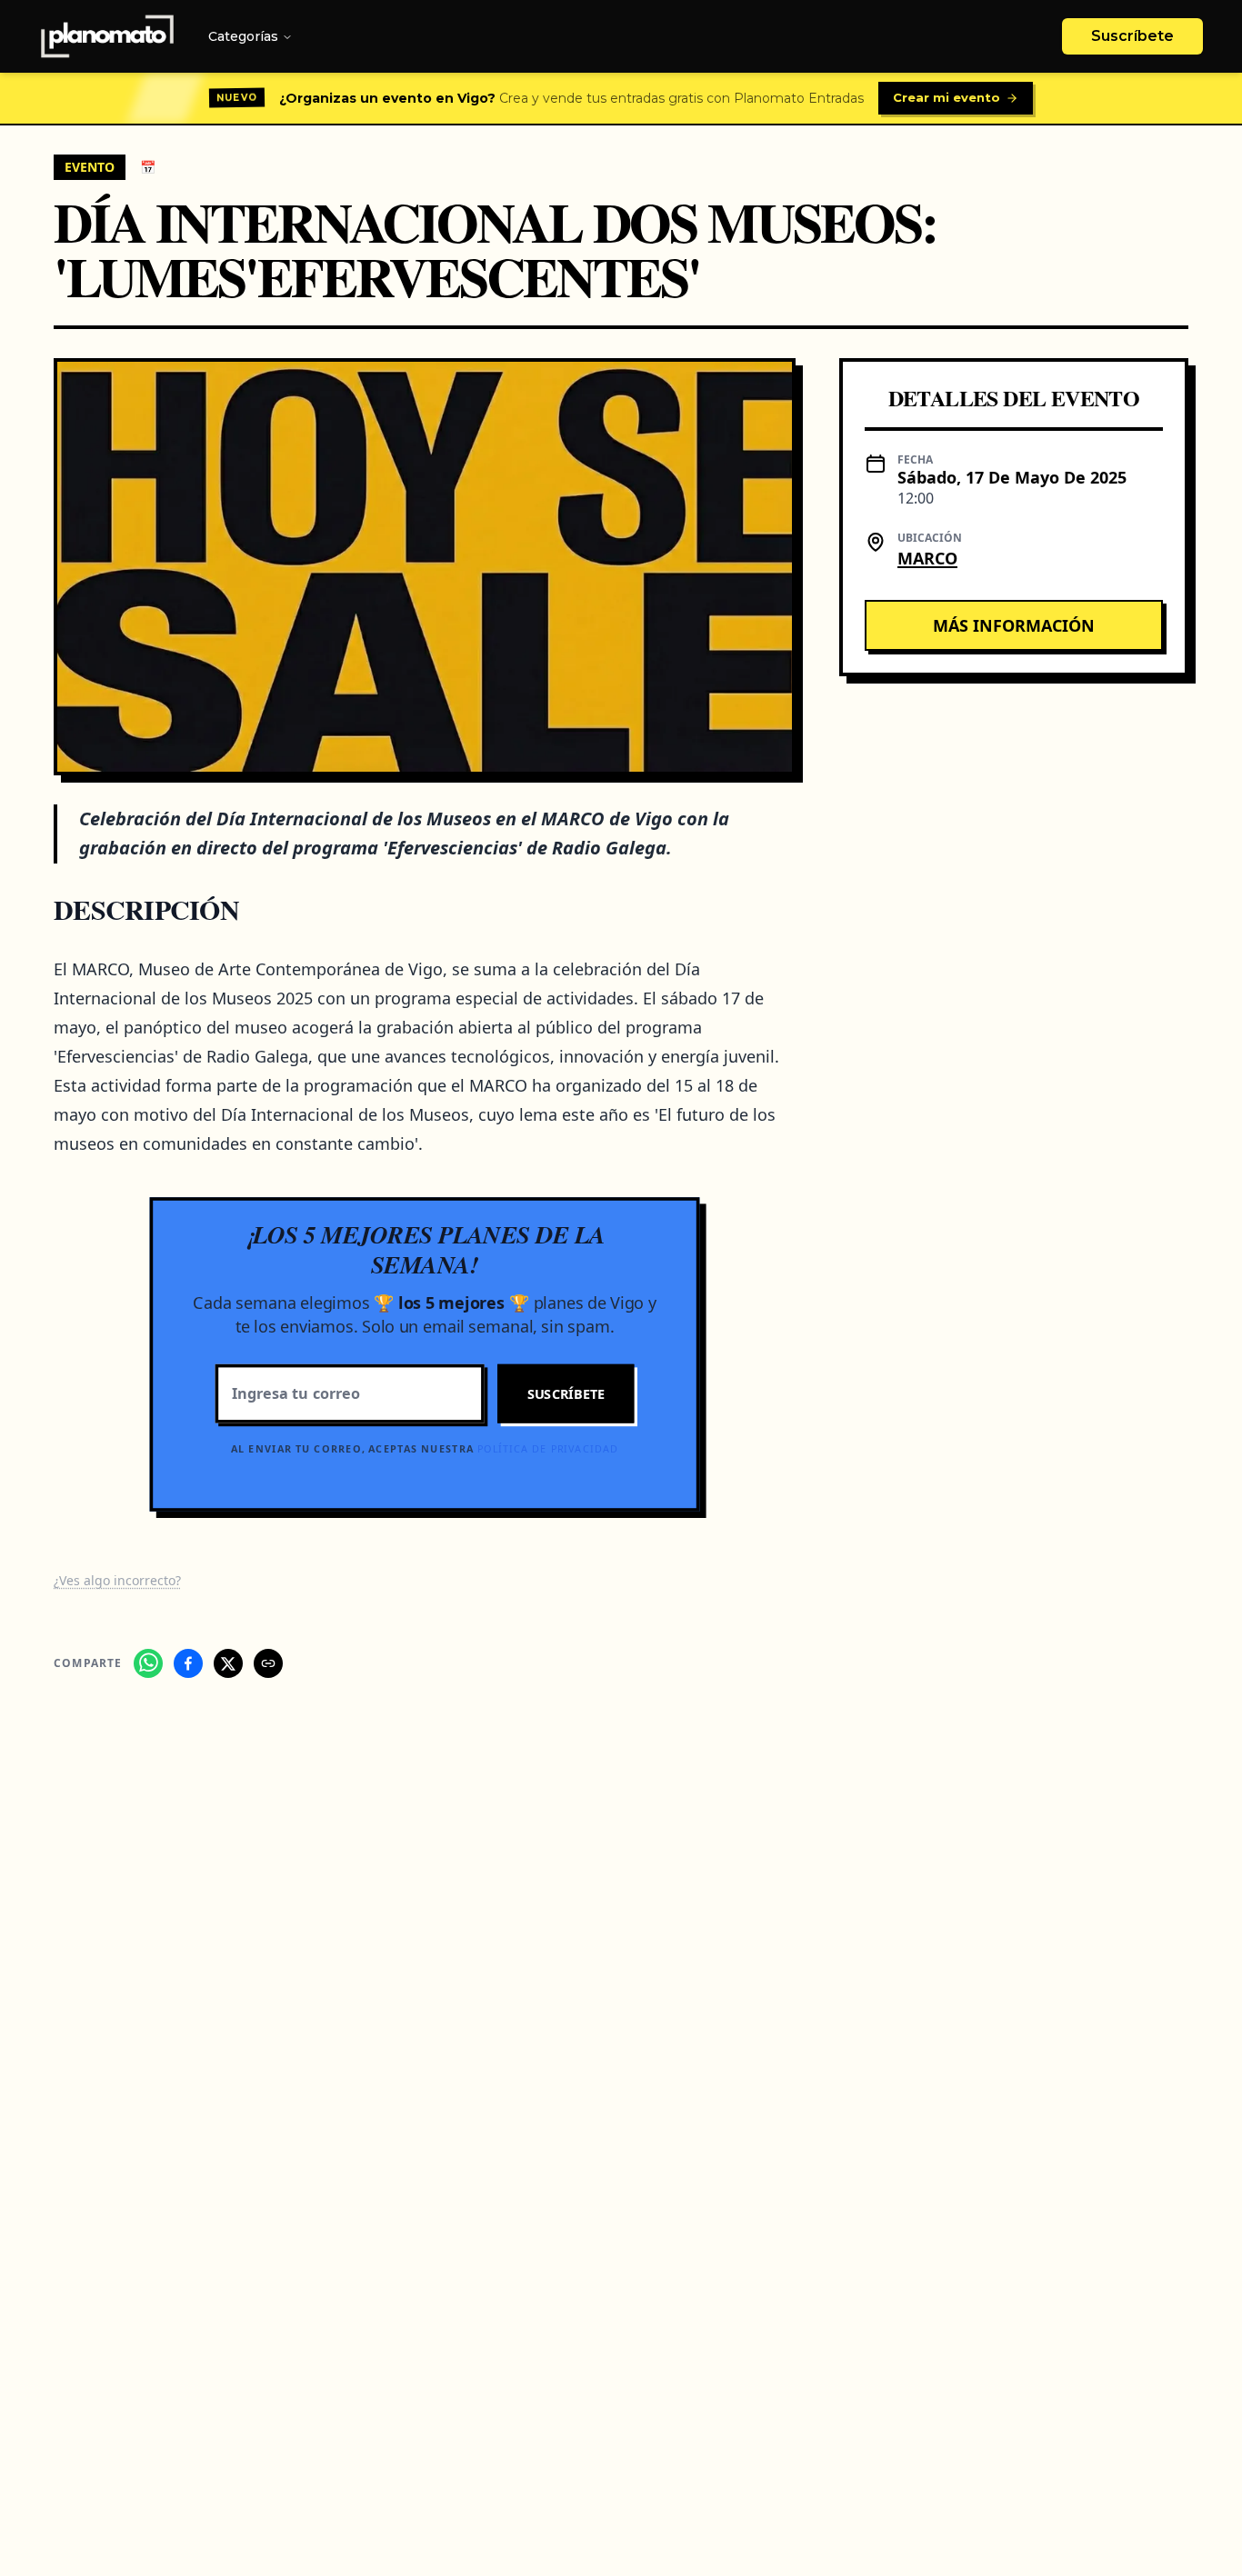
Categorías (243, 36)
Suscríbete (1132, 36)
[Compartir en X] (228, 1663)
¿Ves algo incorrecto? (117, 1580)
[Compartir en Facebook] (188, 1663)
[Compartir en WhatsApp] (148, 1663)
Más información (1014, 625)
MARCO (927, 558)
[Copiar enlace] (268, 1663)
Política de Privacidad (548, 1448)
